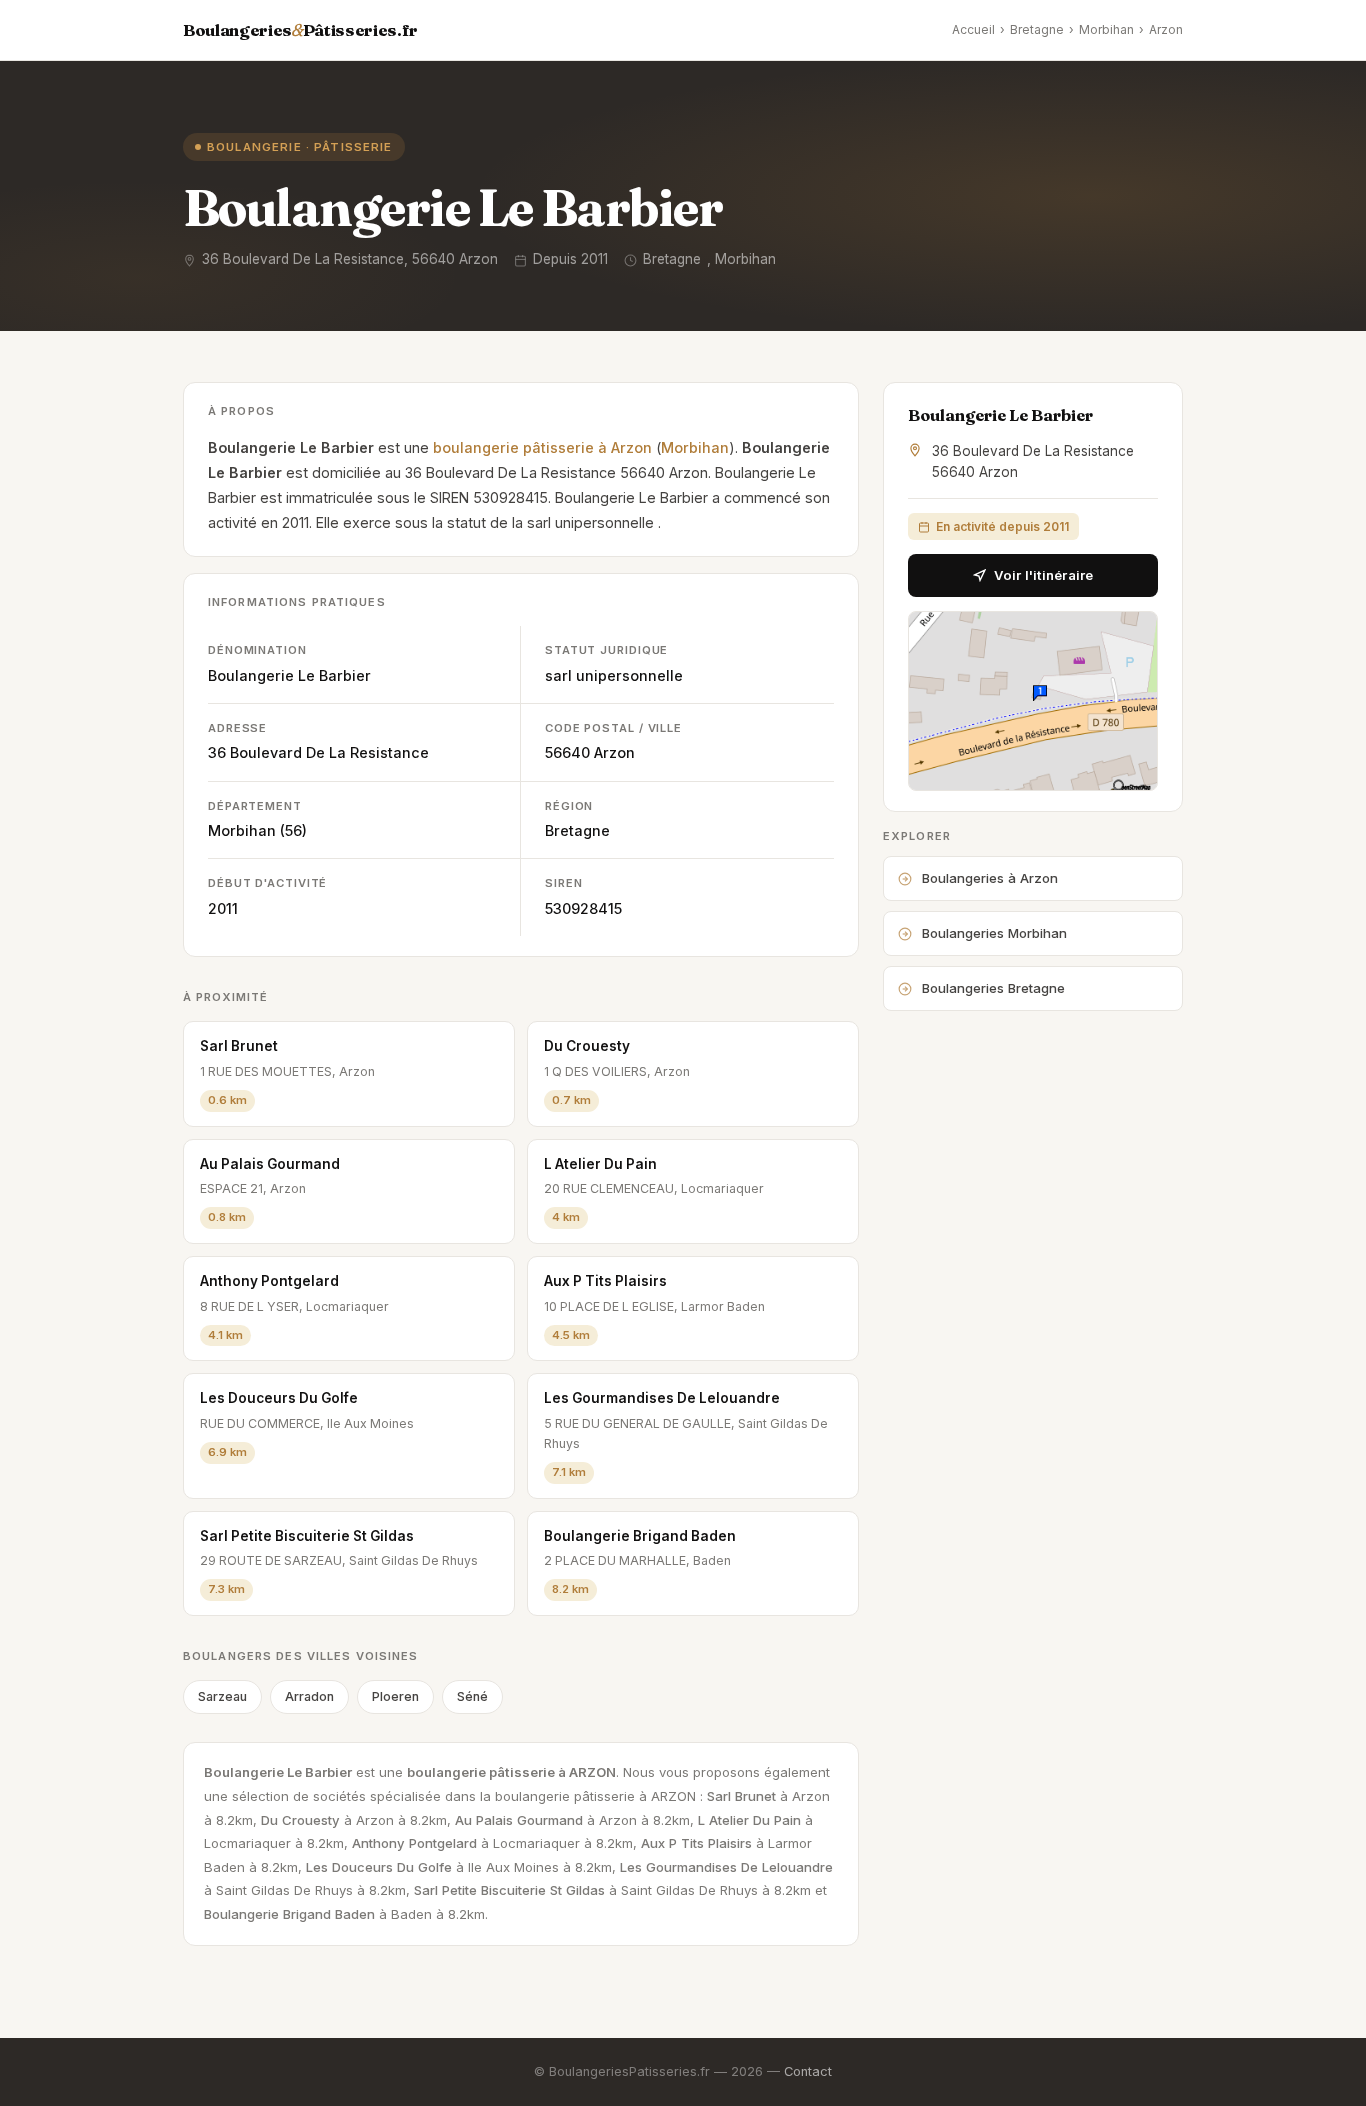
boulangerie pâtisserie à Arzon (542, 447)
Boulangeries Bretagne (993, 988)
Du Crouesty (587, 1046)
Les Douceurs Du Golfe (279, 1398)
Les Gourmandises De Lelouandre (662, 1398)
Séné (472, 1696)
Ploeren (395, 1696)
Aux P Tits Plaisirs (605, 1281)
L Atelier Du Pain (600, 1164)
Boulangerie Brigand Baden (640, 1536)
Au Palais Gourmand (270, 1164)
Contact (808, 2071)
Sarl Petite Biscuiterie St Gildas (307, 1536)
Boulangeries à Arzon (990, 878)
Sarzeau (222, 1696)
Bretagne (1037, 29)
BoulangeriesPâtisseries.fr (300, 30)
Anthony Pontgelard (269, 1281)
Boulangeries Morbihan (994, 933)
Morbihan (1106, 29)
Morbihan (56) (257, 830)
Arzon (1166, 29)
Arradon (309, 1696)
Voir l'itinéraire (1043, 575)
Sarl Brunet (239, 1046)
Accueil (973, 29)
